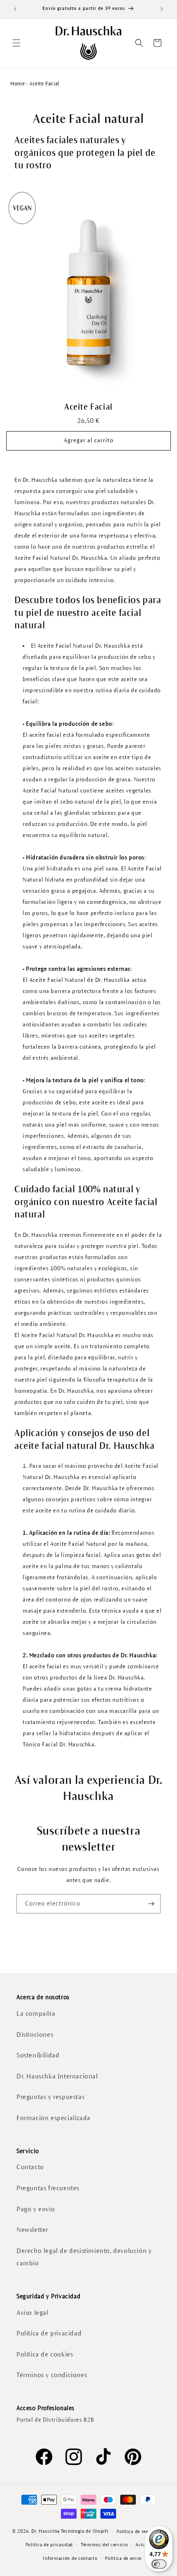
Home (17, 84)
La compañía (36, 2013)
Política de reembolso (141, 2531)
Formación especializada (54, 2118)
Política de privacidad (49, 2333)
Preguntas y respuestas (50, 2097)
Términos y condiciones (52, 2375)
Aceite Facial (88, 407)
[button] (16, 43)
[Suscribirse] (151, 1904)
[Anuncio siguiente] (162, 9)
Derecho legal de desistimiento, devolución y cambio (84, 2257)
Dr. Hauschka (45, 2531)
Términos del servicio (104, 2545)
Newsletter (32, 2230)
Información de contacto (70, 2558)
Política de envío (123, 2558)
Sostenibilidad (38, 2055)
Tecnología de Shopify (85, 2531)
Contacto (30, 2167)
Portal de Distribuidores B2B (55, 2420)
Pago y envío (36, 2209)
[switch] (159, 2564)
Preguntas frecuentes (48, 2188)
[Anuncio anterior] (15, 9)
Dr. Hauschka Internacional (57, 2076)
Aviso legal (33, 2313)
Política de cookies (45, 2354)
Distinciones (35, 2035)
